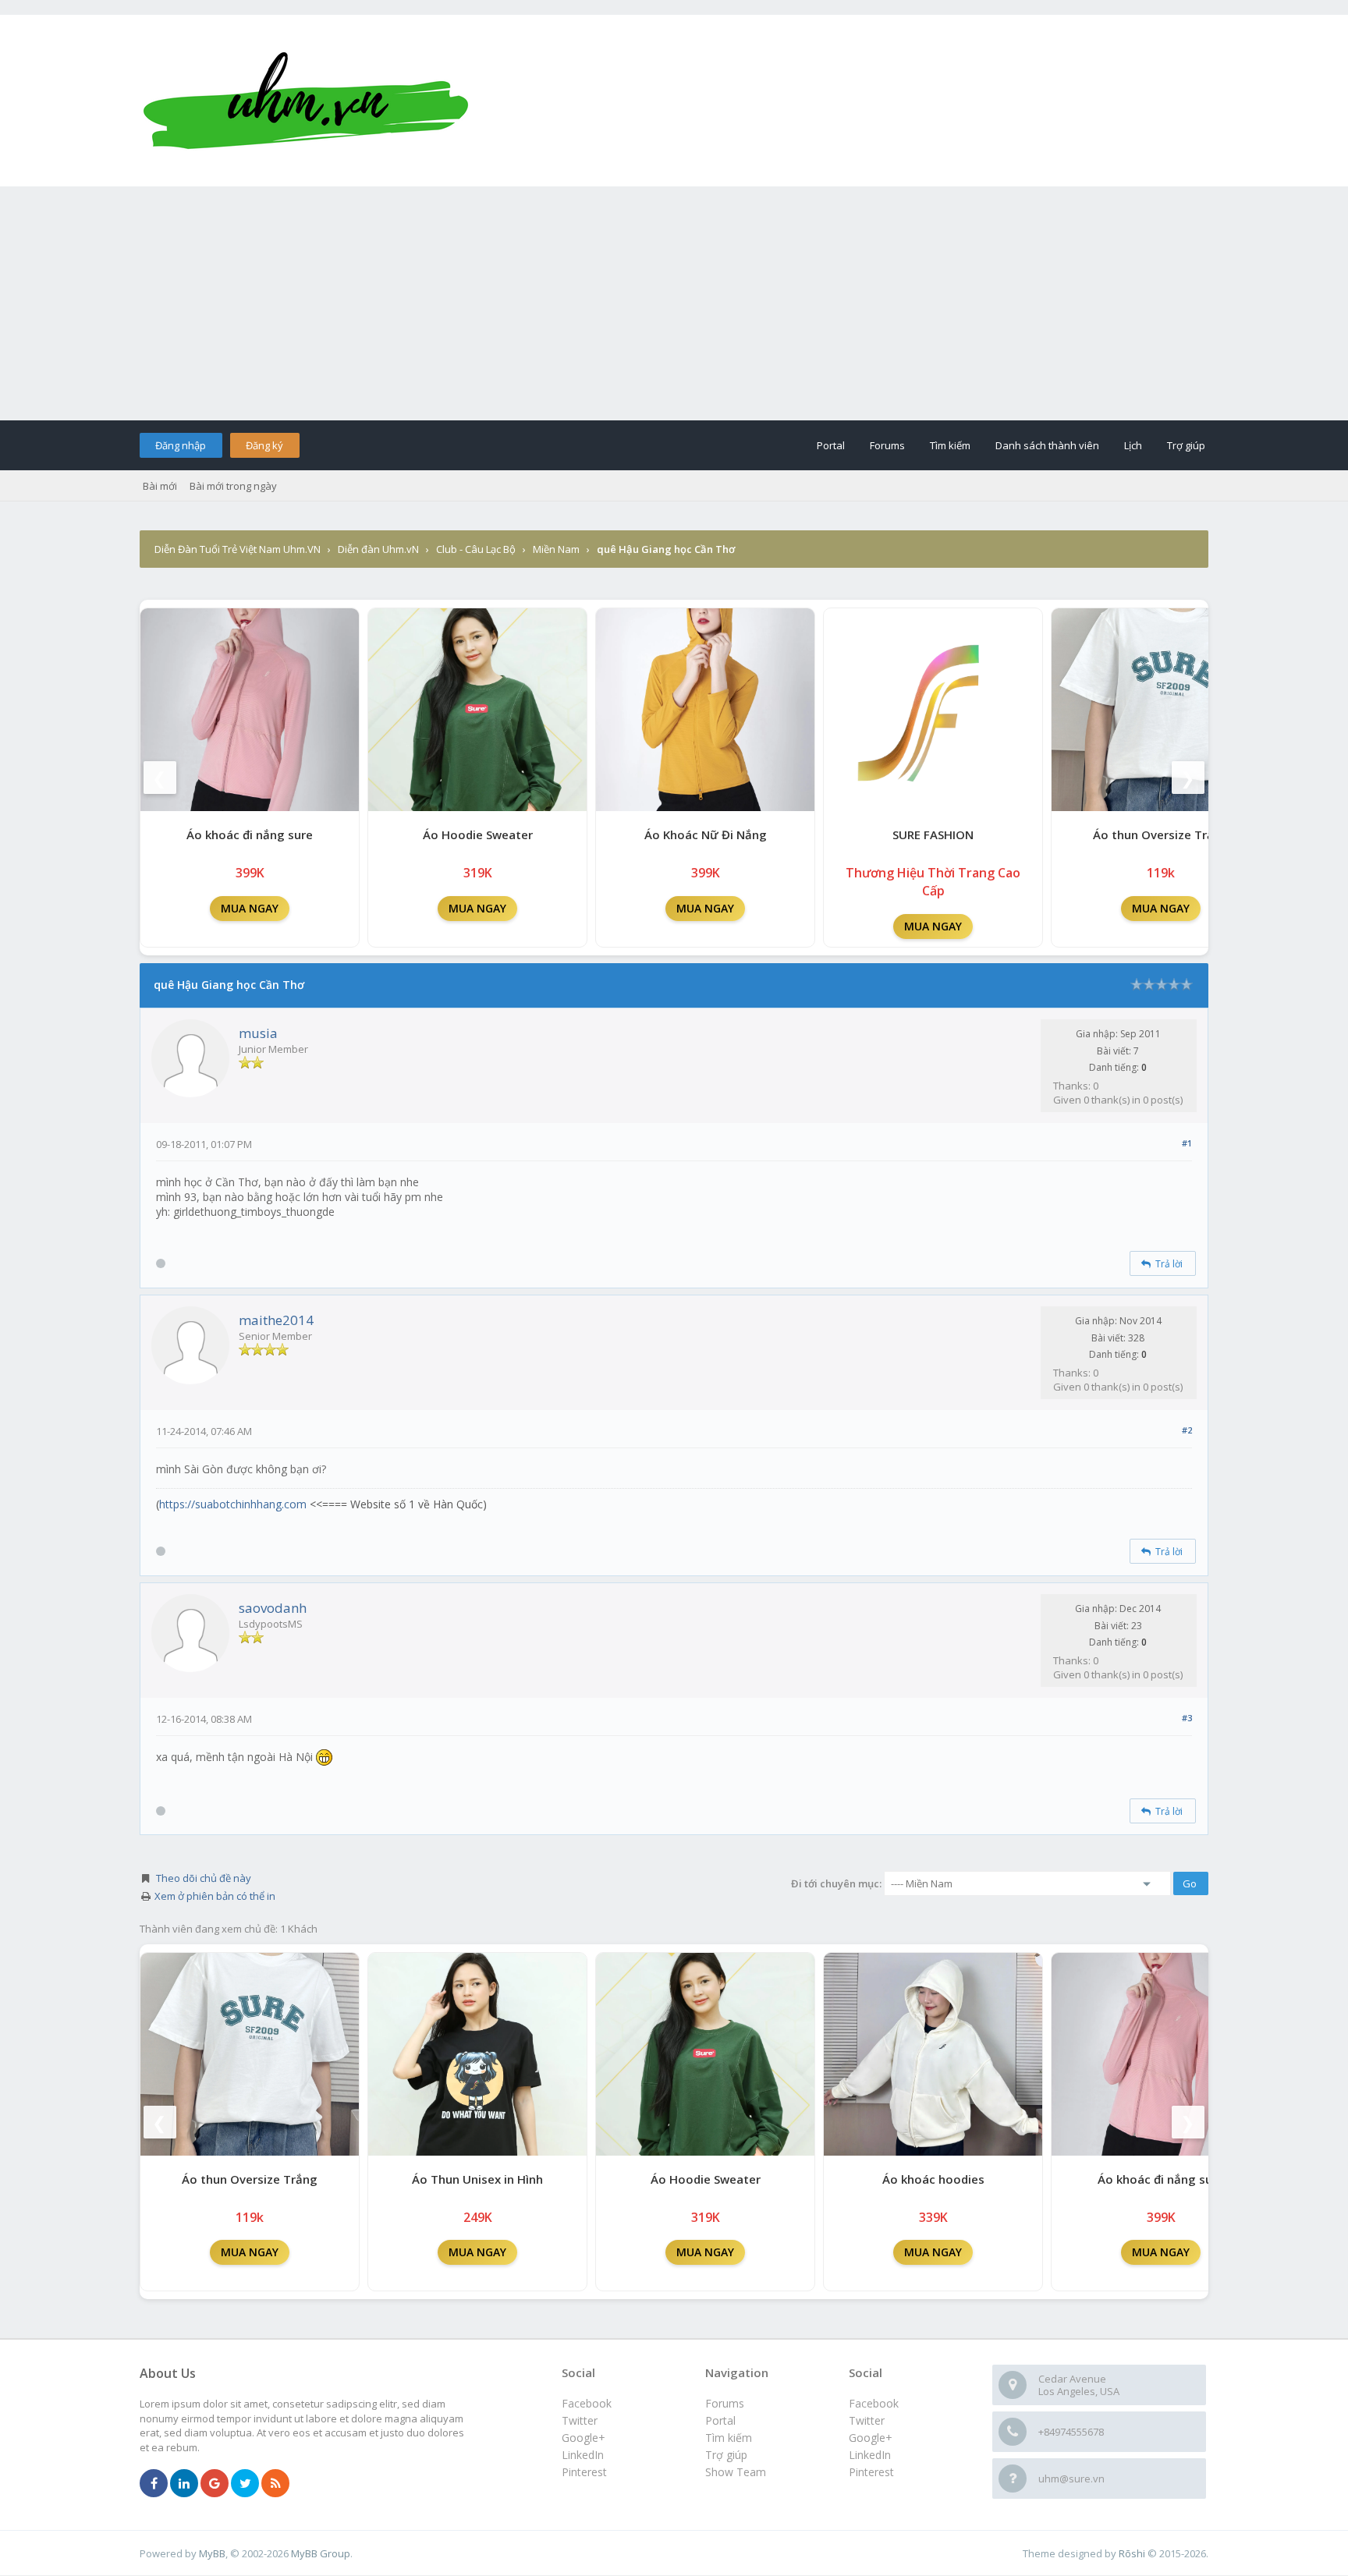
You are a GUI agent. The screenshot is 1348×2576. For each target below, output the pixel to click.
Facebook (874, 2403)
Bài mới (160, 486)
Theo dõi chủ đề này (204, 1878)
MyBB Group (321, 2553)
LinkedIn (870, 2455)
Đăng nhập (181, 445)
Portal (831, 445)
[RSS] (275, 2484)
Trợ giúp (1186, 445)
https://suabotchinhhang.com (233, 1504)
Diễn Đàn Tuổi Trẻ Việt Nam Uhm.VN (238, 549)
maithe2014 (276, 1320)
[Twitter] (245, 2484)
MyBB (212, 2553)
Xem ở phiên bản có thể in (215, 1896)
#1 (1187, 1143)
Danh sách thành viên (1047, 445)
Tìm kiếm (950, 445)
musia (258, 1033)
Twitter (867, 2420)
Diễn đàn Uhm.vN (378, 549)
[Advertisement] (674, 303)
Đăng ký (264, 445)
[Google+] (215, 2484)
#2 (1187, 1430)
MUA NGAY (250, 908)
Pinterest (871, 2472)
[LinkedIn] (184, 2484)
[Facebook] (154, 2484)
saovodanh (273, 1608)
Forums (887, 445)
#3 (1187, 1718)
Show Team (736, 2472)
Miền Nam (556, 549)
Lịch (1133, 445)
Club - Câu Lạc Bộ (476, 549)
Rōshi (1132, 2553)
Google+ (871, 2438)
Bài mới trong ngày (233, 486)
